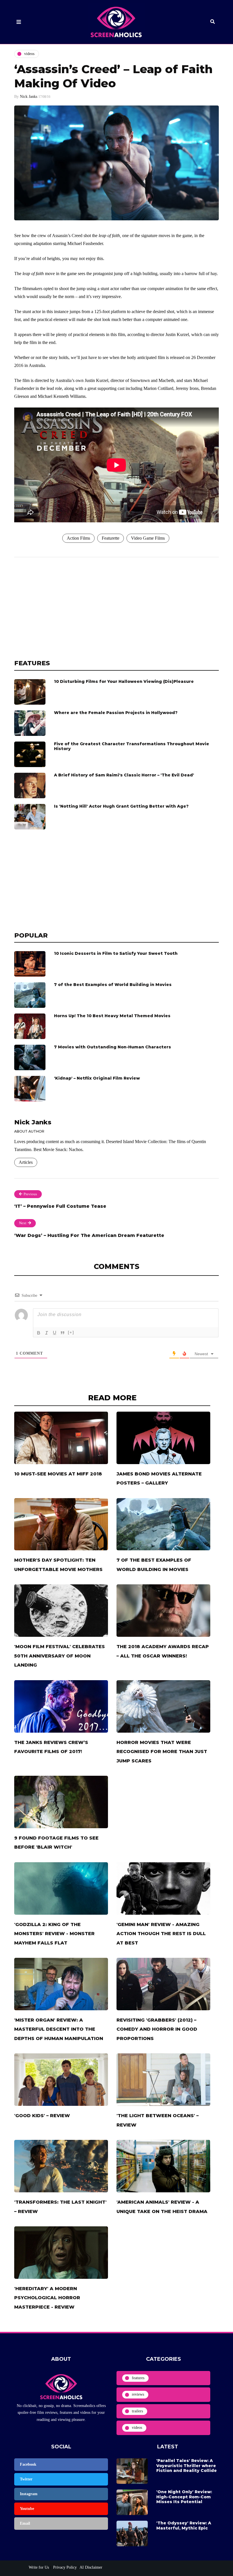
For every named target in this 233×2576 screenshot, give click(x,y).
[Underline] (55, 1333)
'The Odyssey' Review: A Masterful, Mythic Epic (184, 2526)
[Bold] (39, 1333)
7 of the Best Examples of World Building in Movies (113, 985)
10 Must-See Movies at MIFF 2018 (58, 1474)
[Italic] (47, 1333)
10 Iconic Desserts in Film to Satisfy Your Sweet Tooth (116, 953)
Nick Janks (29, 97)
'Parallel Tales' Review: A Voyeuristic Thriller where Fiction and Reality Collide (187, 2466)
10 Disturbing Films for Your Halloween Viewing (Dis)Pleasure (124, 681)
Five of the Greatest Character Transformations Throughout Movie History (132, 746)
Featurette (111, 538)
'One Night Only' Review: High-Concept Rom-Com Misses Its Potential (184, 2497)
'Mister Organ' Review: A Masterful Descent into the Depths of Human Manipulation (59, 2029)
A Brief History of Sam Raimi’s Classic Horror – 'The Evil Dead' (124, 775)
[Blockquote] (63, 1333)
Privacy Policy (64, 2567)
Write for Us (39, 2567)
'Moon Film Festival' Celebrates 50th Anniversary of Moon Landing (60, 1656)
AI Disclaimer (91, 2567)
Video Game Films (148, 538)
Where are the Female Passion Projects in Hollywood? (116, 713)
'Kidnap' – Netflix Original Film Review (97, 1078)
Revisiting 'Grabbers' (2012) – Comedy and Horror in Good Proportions (157, 2029)
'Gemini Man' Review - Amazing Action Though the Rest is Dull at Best (161, 1934)
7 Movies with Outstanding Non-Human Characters (113, 1047)
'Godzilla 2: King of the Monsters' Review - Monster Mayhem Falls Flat (54, 1934)
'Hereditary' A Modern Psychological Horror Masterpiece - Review (47, 2298)
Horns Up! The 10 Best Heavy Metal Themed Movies (112, 1016)
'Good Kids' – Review (42, 2116)
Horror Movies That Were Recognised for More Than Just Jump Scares (162, 1752)
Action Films (78, 538)
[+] (71, 1332)
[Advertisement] (116, 608)
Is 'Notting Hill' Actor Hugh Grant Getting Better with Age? (121, 806)
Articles (26, 1162)
